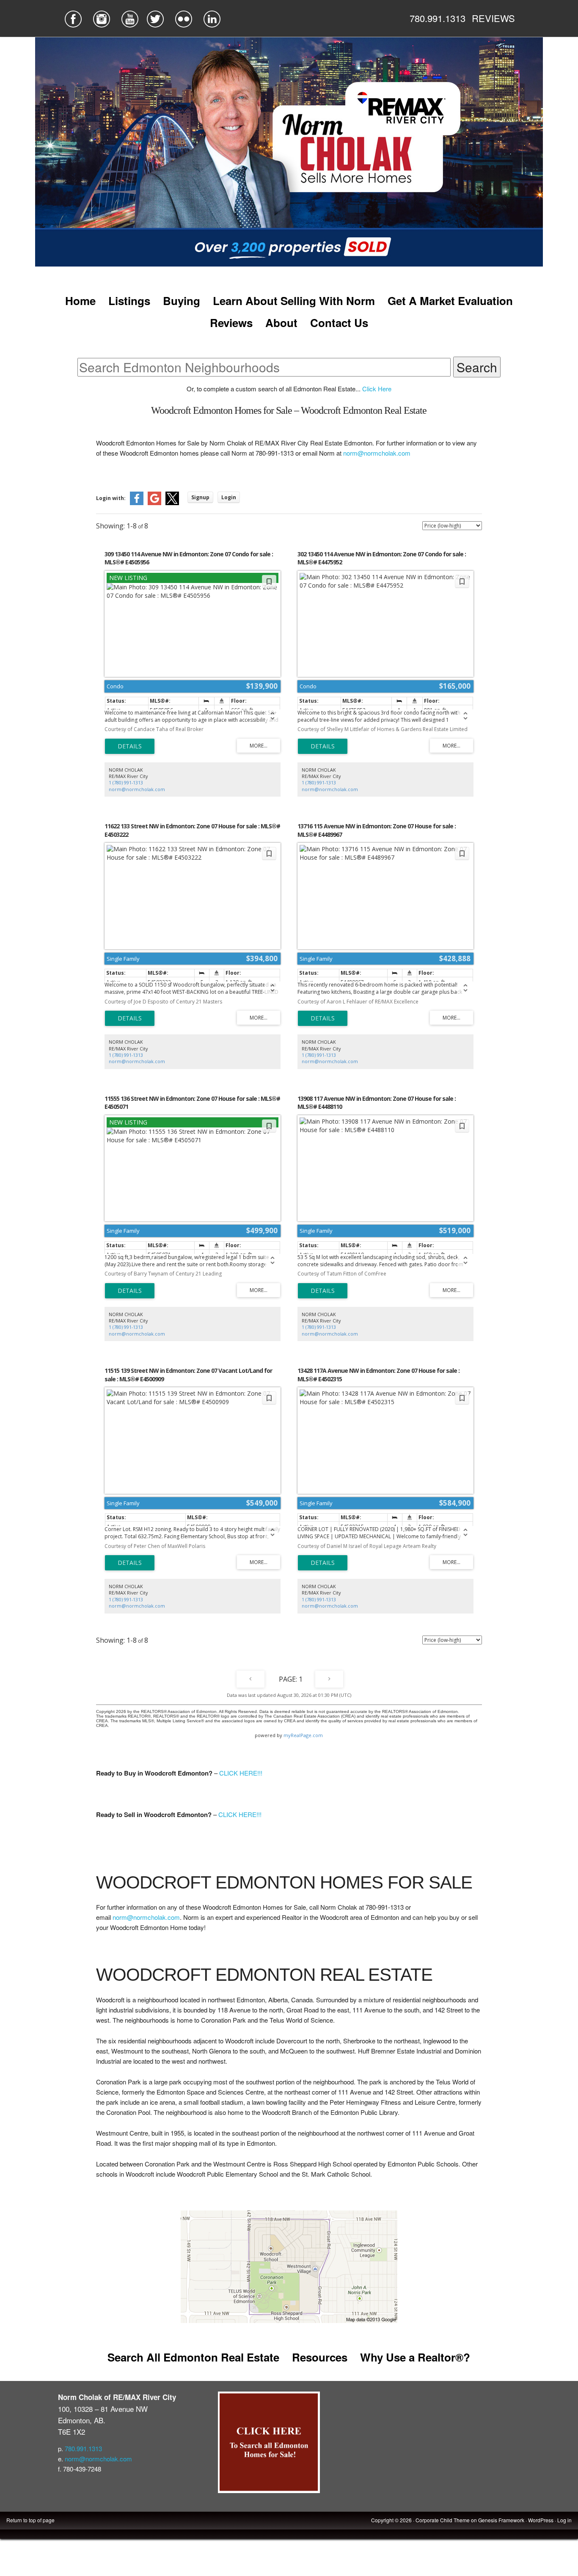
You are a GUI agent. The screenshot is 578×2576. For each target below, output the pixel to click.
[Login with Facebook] (137, 503)
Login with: (111, 498)
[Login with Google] (154, 503)
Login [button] (229, 497)
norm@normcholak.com (377, 453)
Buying (182, 301)
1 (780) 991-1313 (126, 782)
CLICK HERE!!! (241, 1773)
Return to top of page (30, 2520)
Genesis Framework (501, 2520)
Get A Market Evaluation (450, 301)
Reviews (231, 323)
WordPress (541, 2520)
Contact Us (339, 323)
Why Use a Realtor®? (415, 2357)
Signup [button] (200, 497)
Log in (564, 2520)
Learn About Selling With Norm (294, 301)
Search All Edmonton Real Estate (193, 2357)
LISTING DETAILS (130, 746)
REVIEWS (493, 18)
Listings (129, 301)
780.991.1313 (438, 18)
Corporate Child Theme (443, 2520)
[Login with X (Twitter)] (172, 503)
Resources (320, 2357)
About (281, 323)
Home (80, 301)
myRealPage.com (303, 1735)
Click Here (377, 389)
